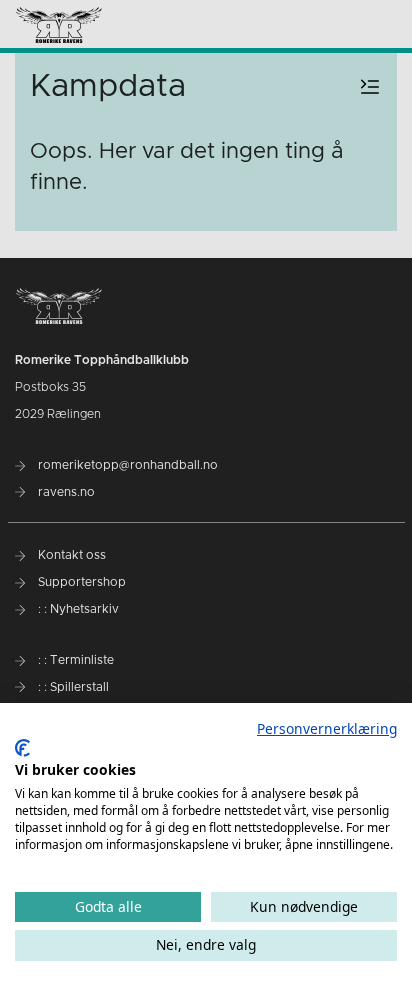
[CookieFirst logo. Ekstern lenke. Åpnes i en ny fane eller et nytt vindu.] (22, 748)
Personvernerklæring (327, 728)
